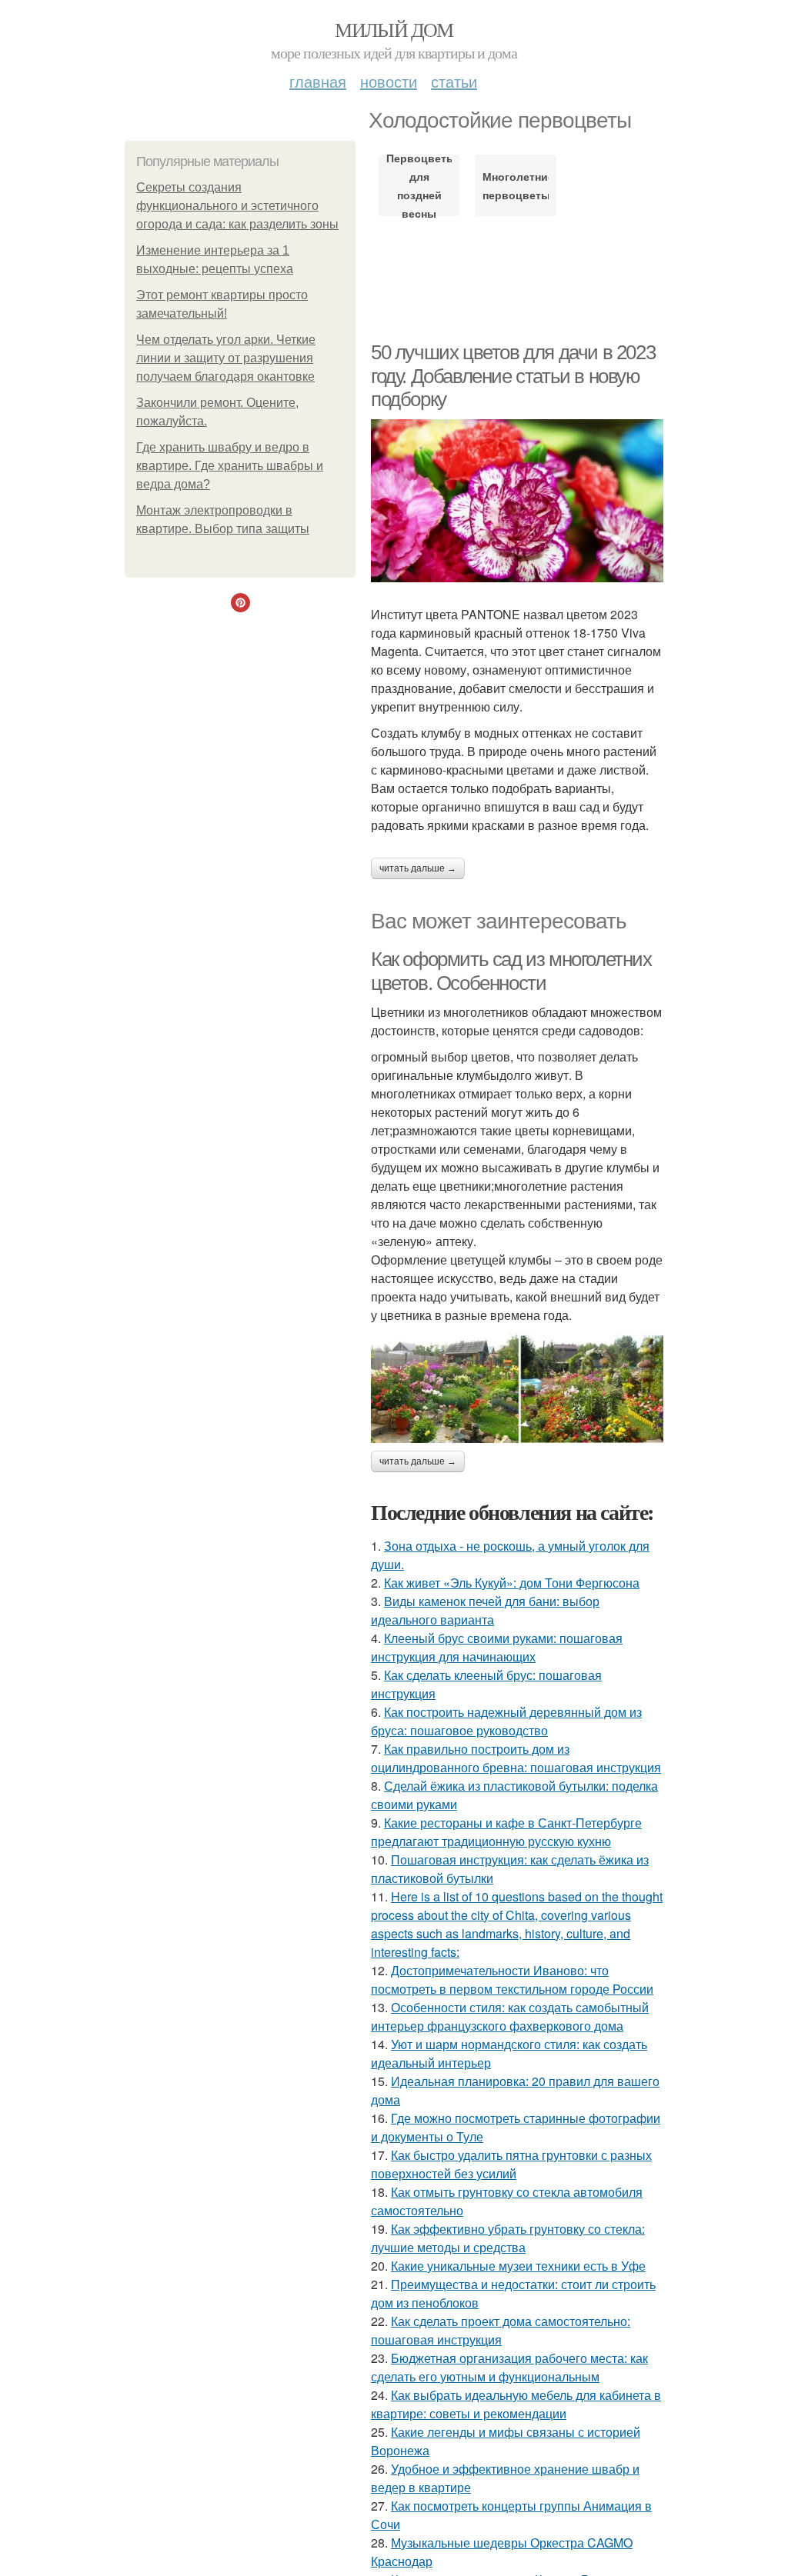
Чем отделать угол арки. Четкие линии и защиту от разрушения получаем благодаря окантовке (226, 358)
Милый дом (394, 29)
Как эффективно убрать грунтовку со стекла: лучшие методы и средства (508, 2238)
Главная (318, 81)
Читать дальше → (418, 868)
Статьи (454, 81)
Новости (389, 81)
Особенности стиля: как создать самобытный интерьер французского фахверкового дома (510, 2016)
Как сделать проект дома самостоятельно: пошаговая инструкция (501, 2330)
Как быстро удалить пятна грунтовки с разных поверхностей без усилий (511, 2164)
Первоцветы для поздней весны (419, 185)
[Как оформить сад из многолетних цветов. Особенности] (517, 1388)
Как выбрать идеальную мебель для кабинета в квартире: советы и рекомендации (516, 2404)
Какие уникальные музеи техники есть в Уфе (518, 2266)
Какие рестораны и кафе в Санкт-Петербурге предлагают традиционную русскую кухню (506, 1832)
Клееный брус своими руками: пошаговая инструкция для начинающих (497, 1647)
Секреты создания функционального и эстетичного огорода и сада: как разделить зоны (237, 206)
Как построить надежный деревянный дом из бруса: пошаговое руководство (506, 1721)
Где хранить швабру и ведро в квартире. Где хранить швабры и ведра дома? (230, 466)
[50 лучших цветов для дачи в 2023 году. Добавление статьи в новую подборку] (517, 501)
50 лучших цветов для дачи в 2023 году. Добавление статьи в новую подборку (513, 376)
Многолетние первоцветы (515, 185)
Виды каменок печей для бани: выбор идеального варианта (485, 1610)
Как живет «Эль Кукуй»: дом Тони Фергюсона (512, 1583)
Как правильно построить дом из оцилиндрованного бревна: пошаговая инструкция (516, 1758)
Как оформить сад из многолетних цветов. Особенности (511, 971)
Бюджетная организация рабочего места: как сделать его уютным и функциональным (509, 2367)
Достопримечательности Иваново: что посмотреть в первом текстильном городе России (512, 1979)
